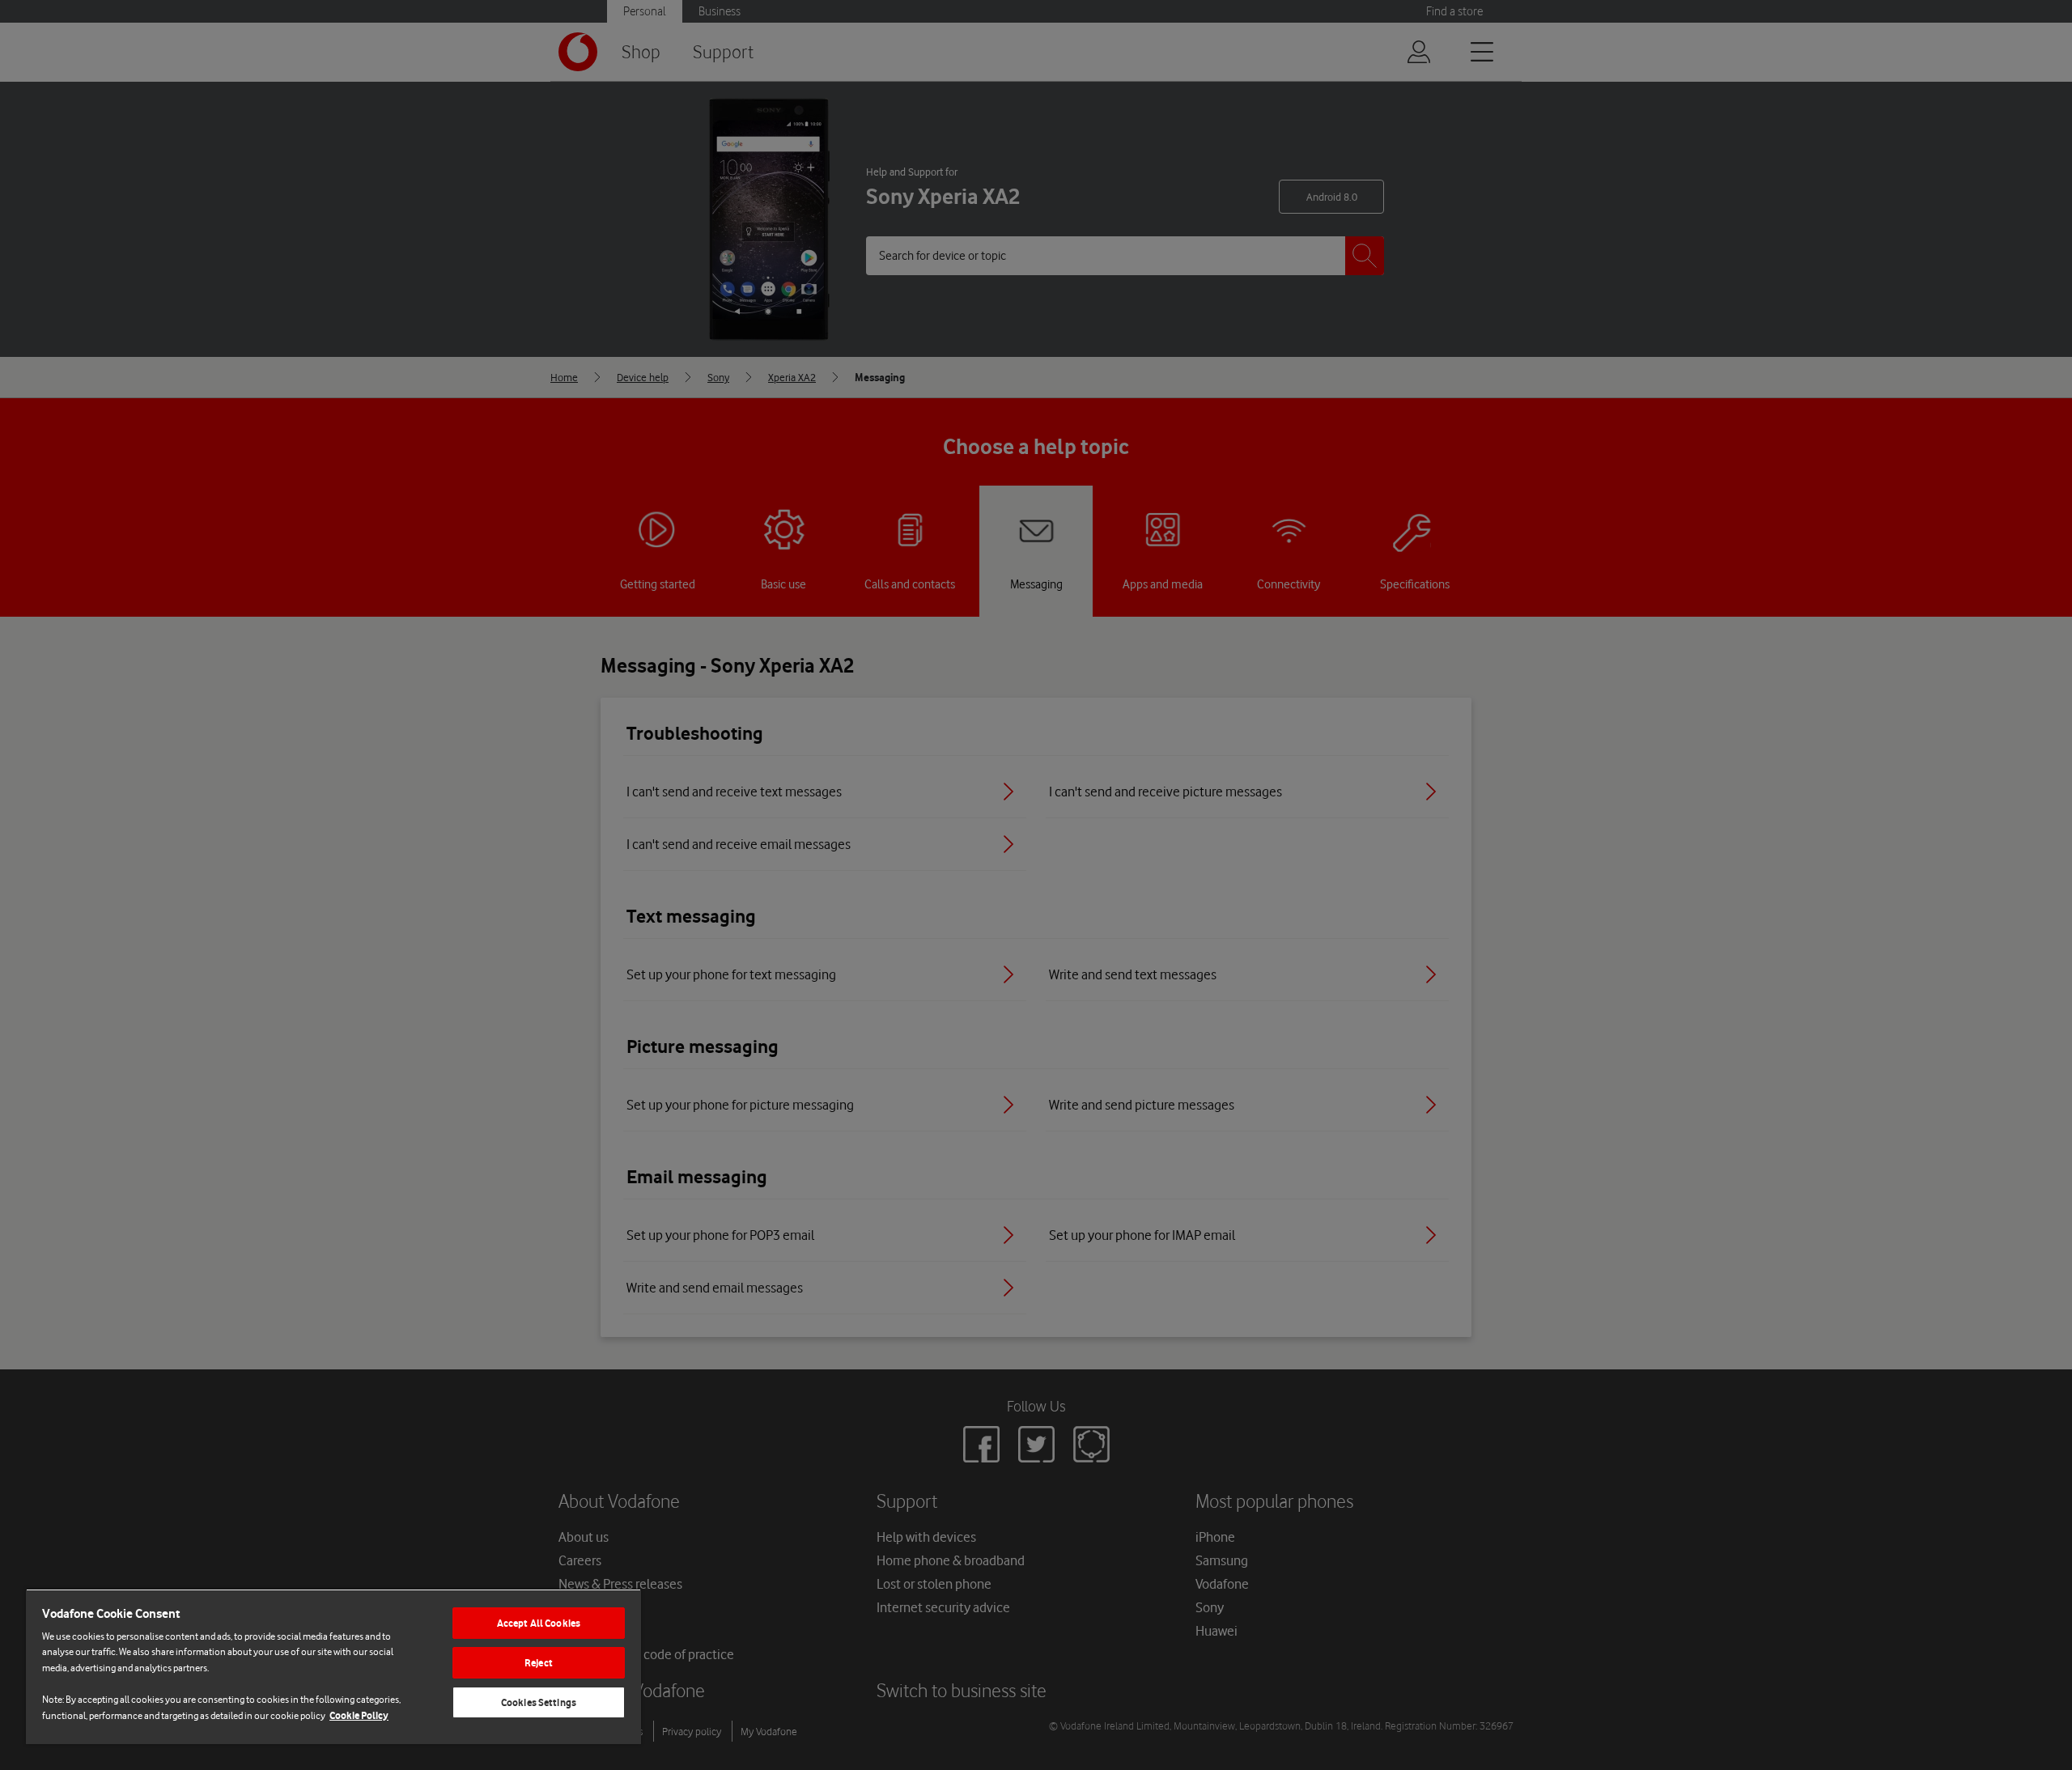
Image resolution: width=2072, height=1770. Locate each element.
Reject (539, 1663)
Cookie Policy (359, 1715)
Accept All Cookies (539, 1623)
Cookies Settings (539, 1702)
